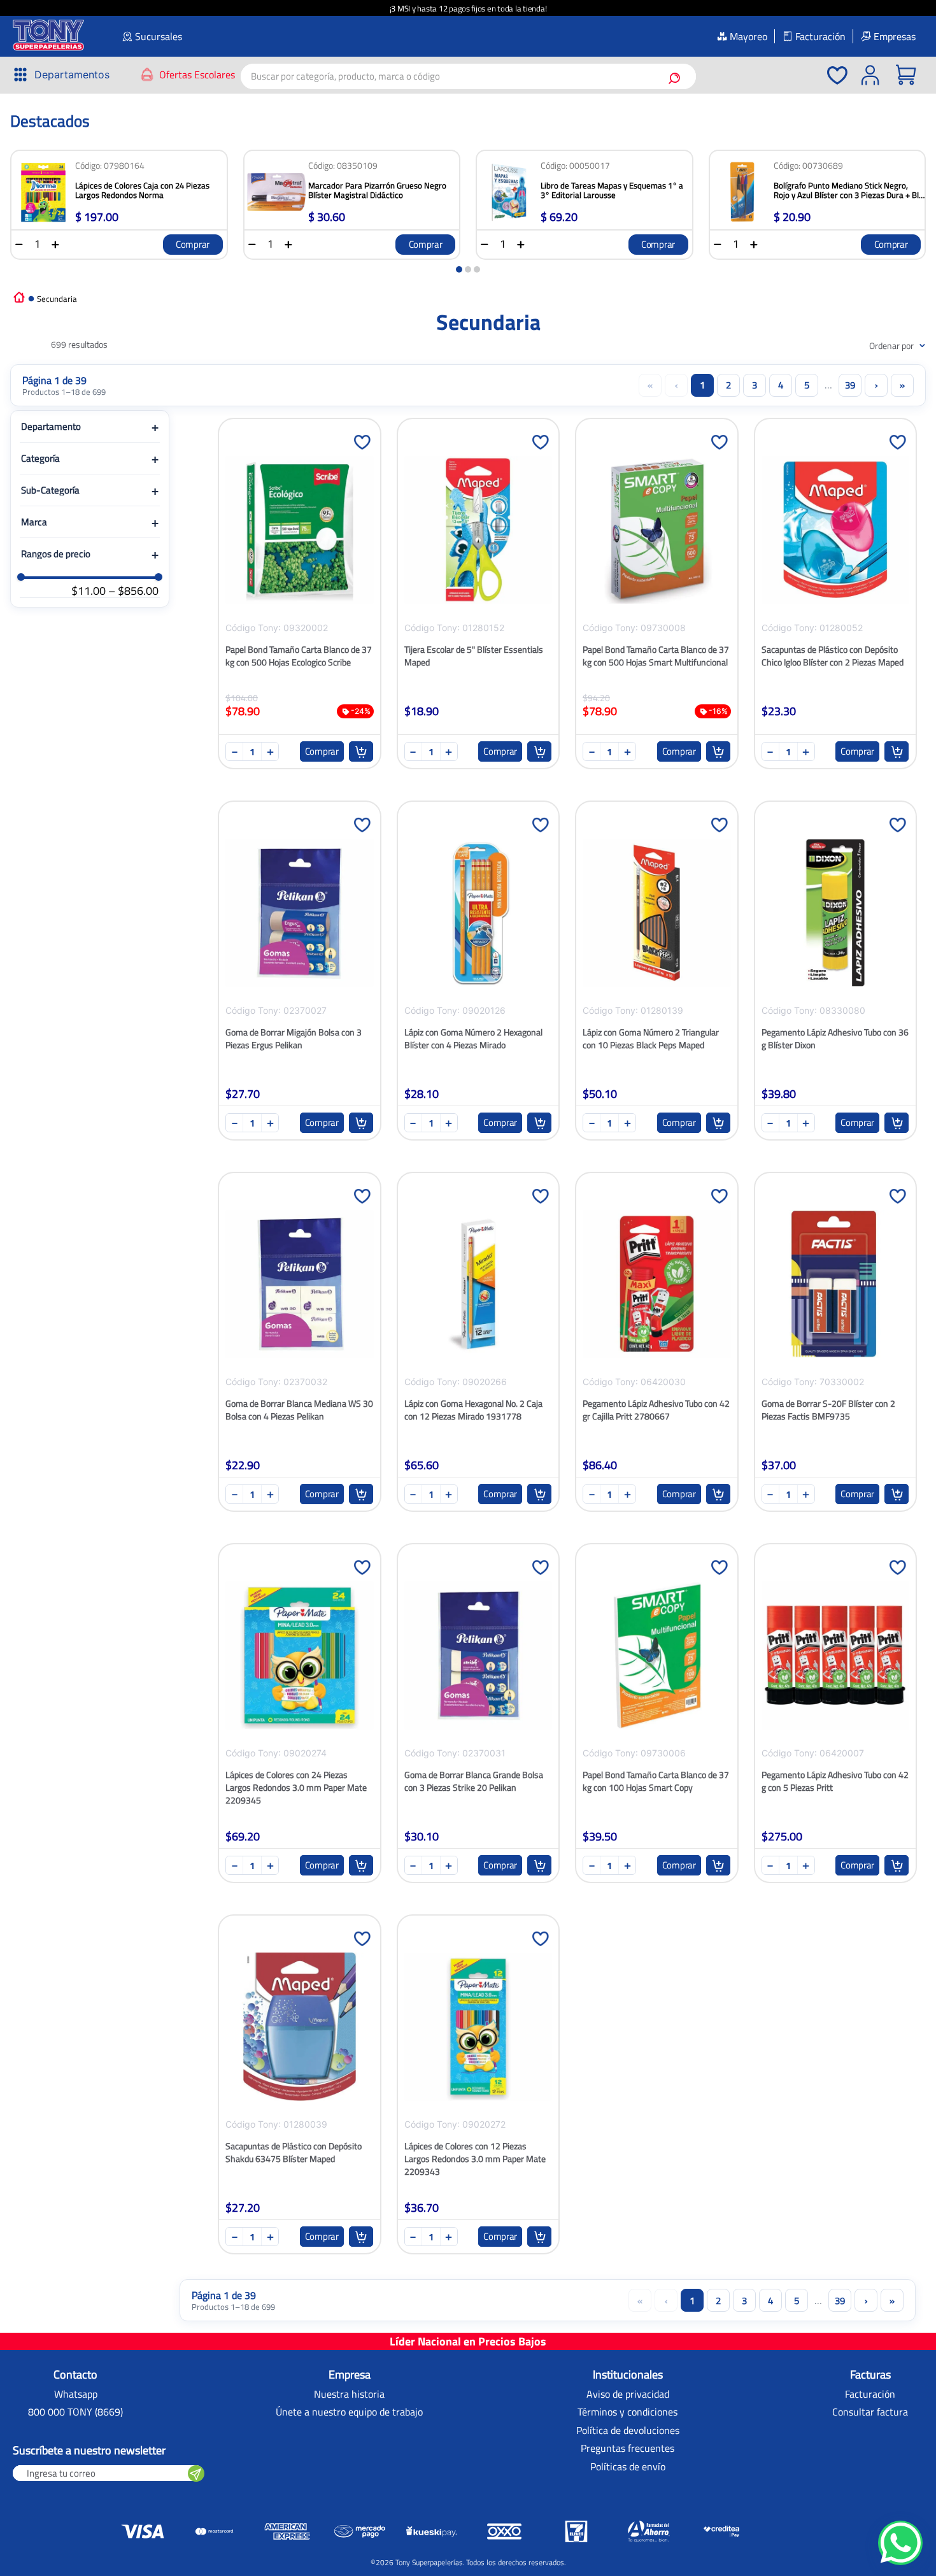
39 (850, 385)
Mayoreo (748, 36)
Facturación (820, 36)
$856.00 (133, 591)
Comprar (193, 244)
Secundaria (57, 299)
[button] (61, 75)
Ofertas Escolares (197, 75)
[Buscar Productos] (677, 76)
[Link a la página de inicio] (19, 296)
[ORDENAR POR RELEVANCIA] (878, 345)
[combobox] (468, 76)
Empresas (895, 36)
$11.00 (89, 591)
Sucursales (159, 36)
